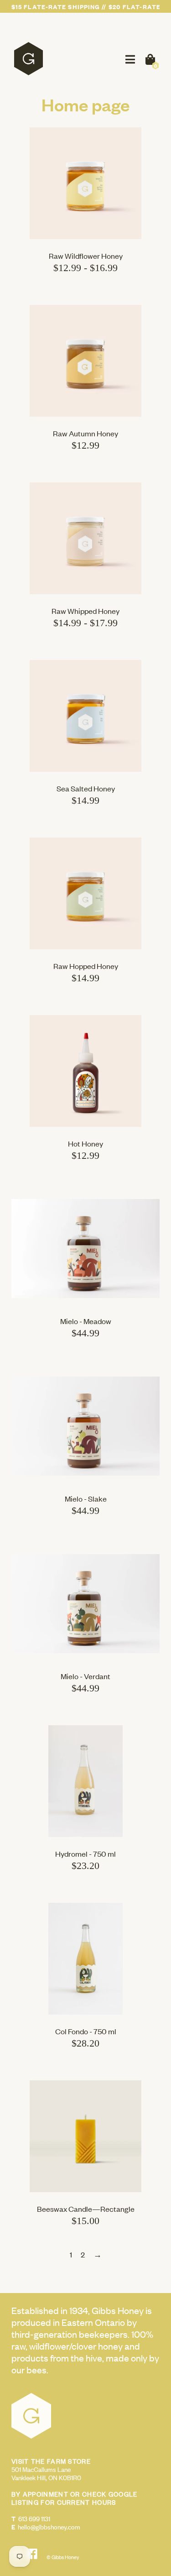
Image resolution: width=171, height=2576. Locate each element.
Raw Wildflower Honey (86, 256)
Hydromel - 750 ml (85, 1853)
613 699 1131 (34, 2518)
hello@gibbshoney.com (49, 2526)
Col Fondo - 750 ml (86, 2031)
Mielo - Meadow (86, 1321)
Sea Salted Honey (86, 788)
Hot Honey (85, 1143)
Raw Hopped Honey (86, 966)
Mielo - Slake (86, 1498)
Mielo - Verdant (85, 1676)
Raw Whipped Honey (85, 611)
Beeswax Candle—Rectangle (86, 2209)
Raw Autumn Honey (85, 433)
